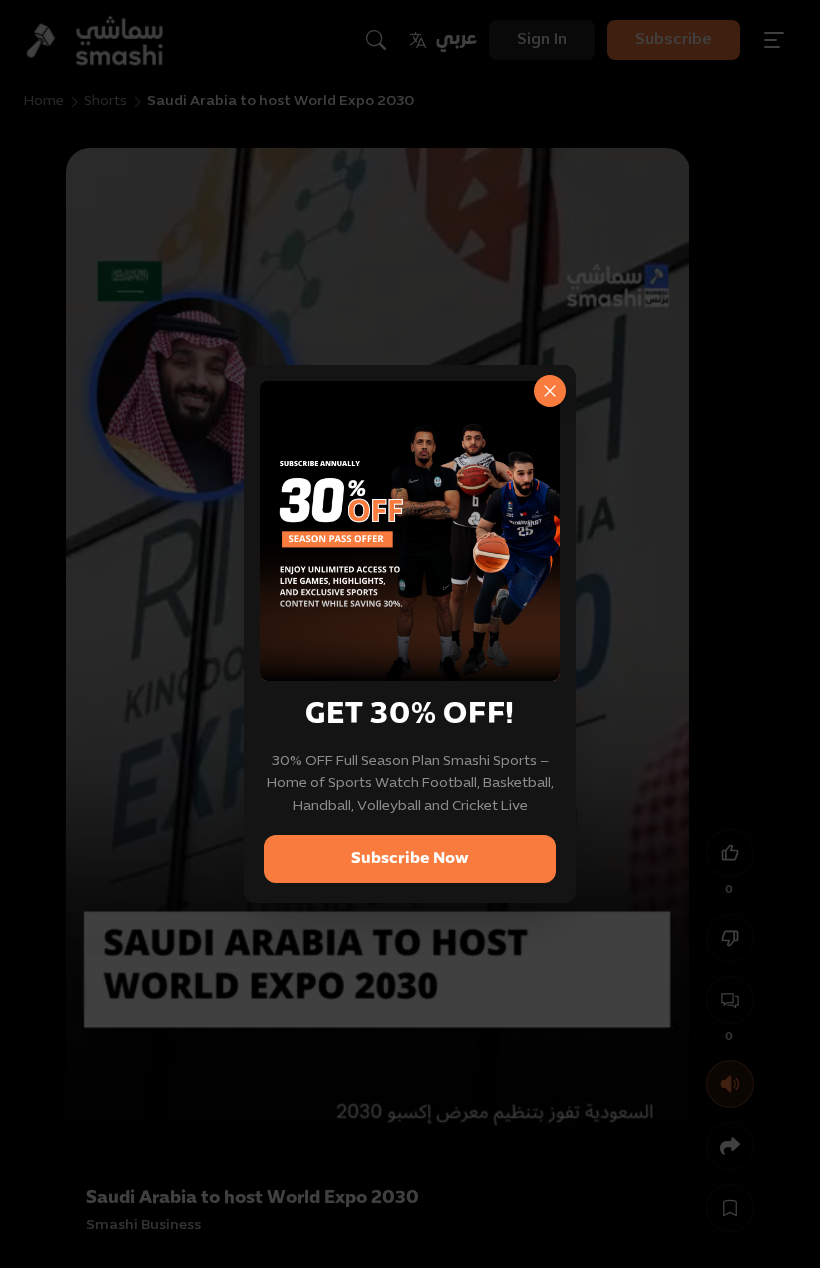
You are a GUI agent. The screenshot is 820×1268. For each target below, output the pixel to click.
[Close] (550, 391)
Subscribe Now (410, 859)
